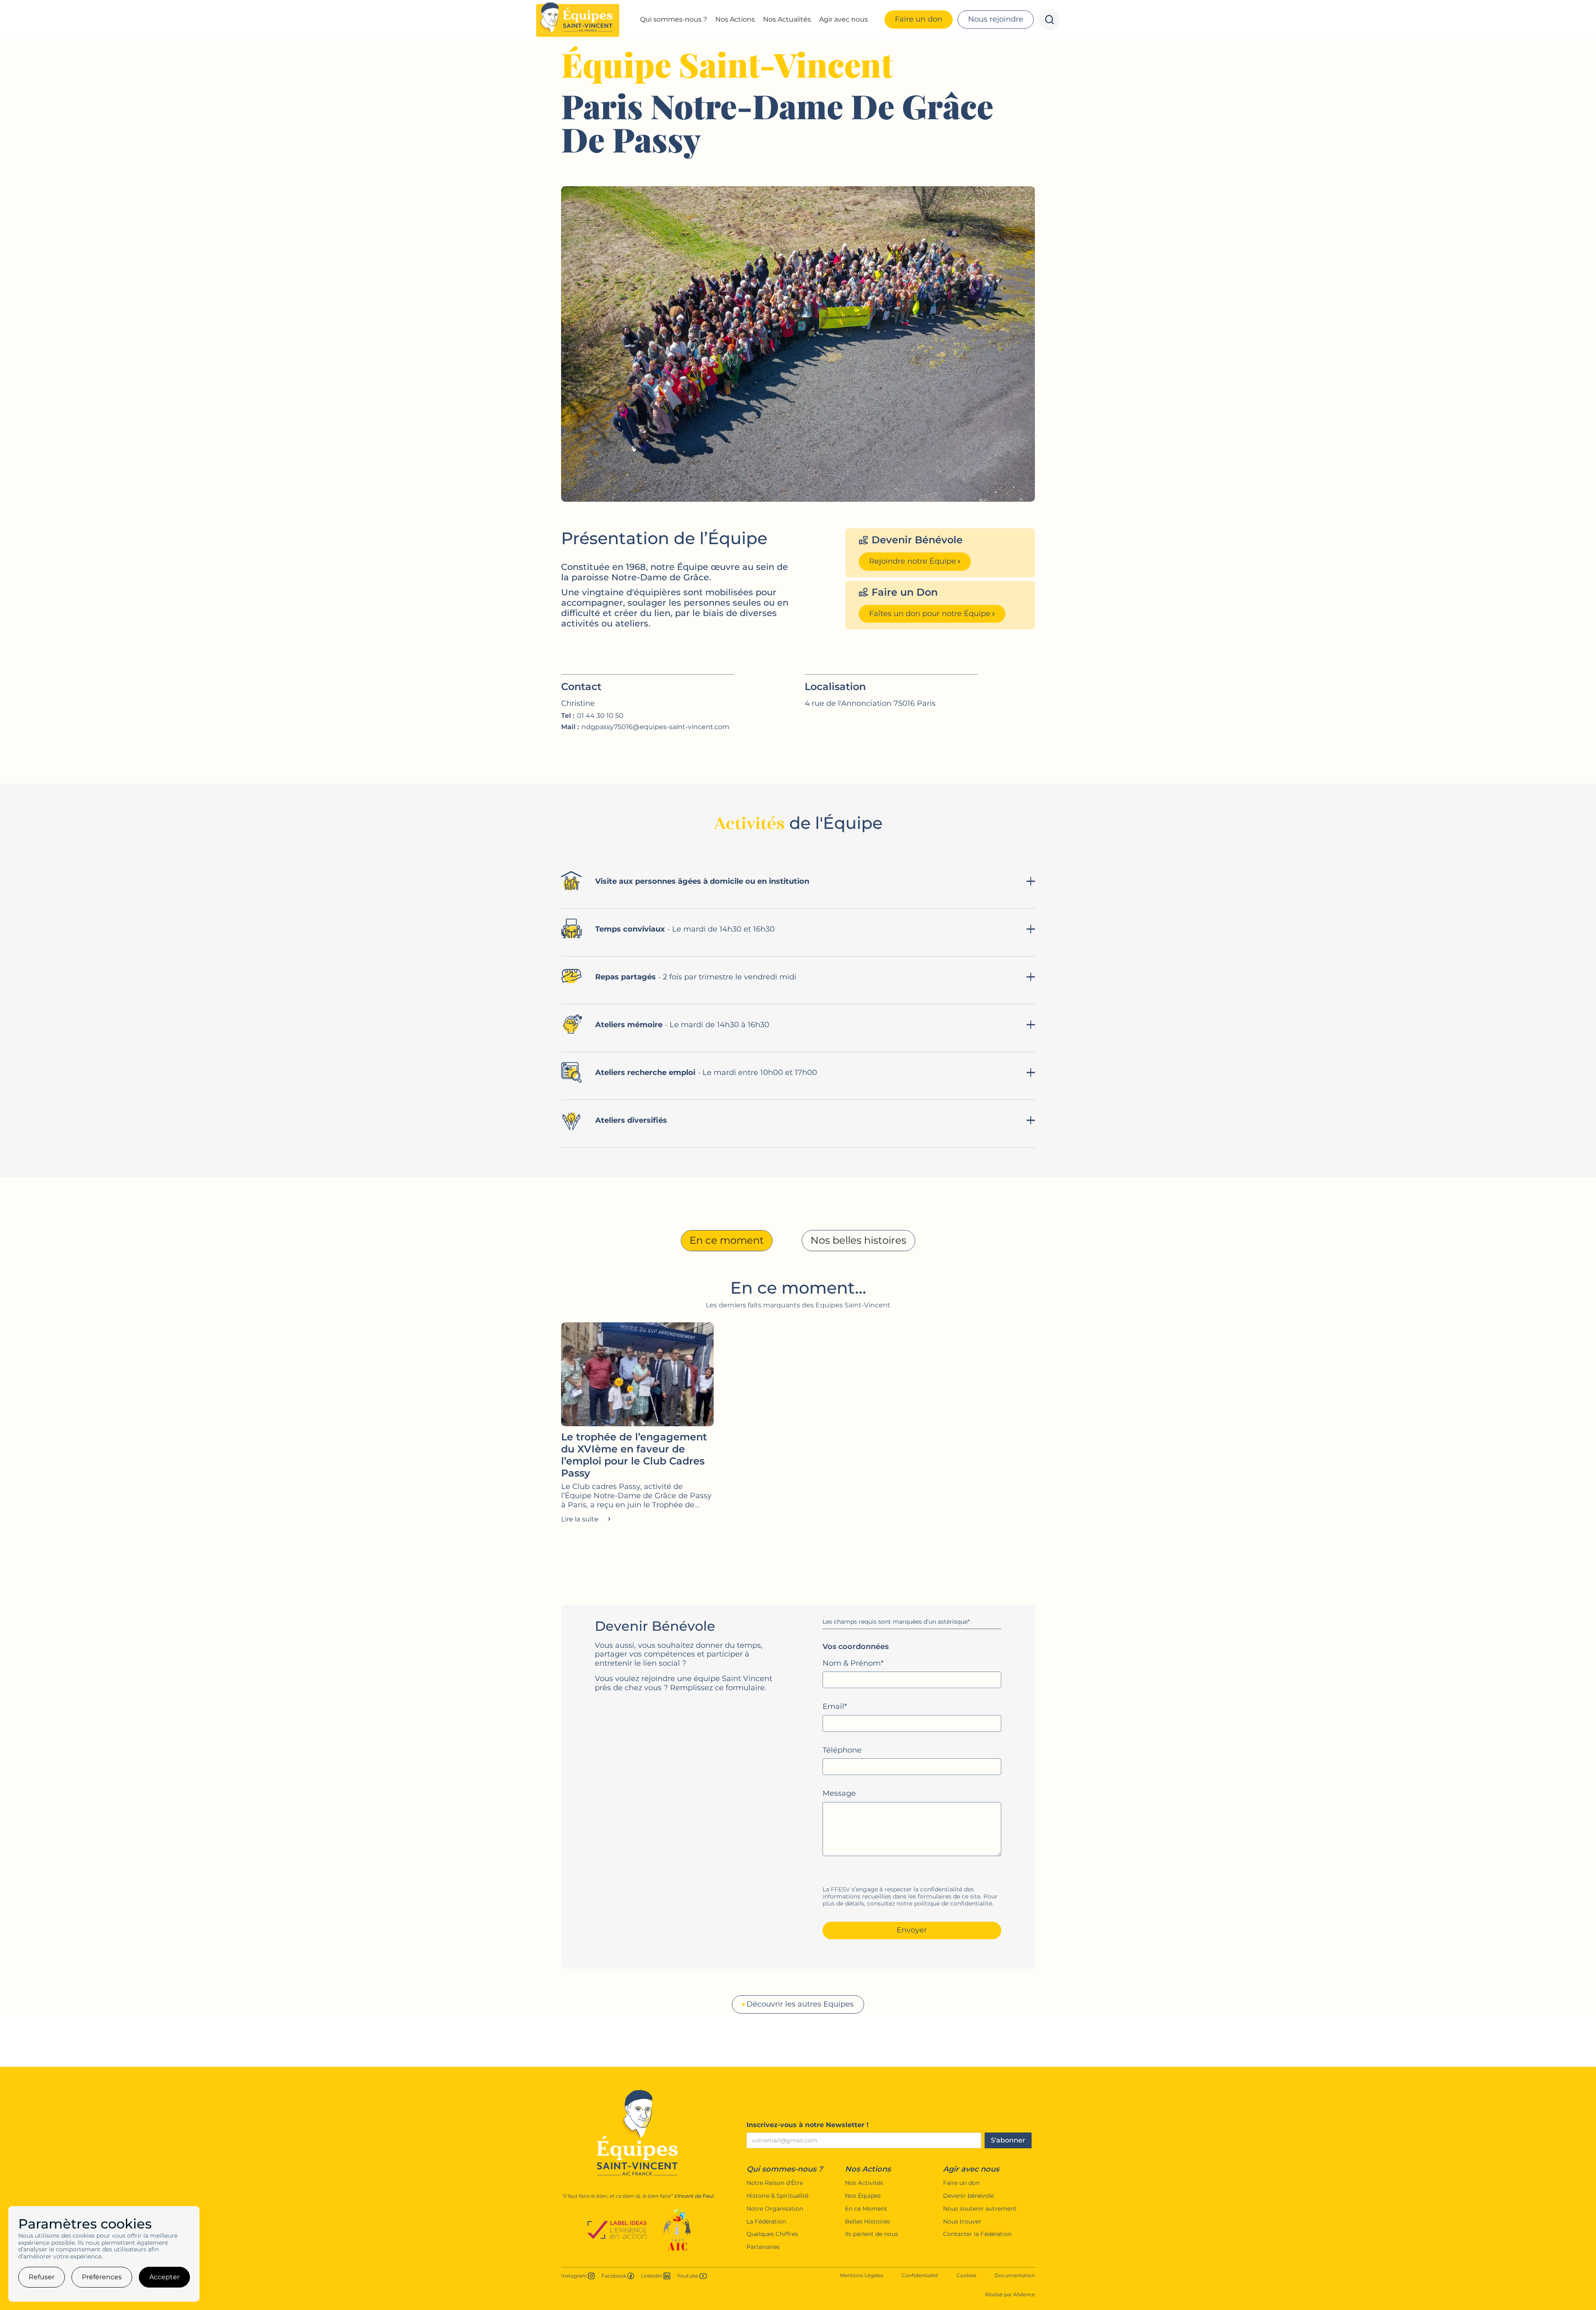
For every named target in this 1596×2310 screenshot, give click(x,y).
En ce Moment (866, 2209)
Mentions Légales (862, 2275)
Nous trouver (962, 2222)
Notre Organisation (775, 2209)
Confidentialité (920, 2275)
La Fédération (766, 2222)
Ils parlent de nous (872, 2234)
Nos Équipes (863, 2196)
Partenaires (763, 2247)
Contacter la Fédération (977, 2234)
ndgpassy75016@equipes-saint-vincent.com (655, 727)
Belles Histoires (867, 2222)
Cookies (966, 2275)
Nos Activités (864, 2183)
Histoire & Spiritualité (777, 2196)
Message (839, 1794)
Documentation (1015, 2275)
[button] (674, 20)
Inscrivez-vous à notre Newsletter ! (808, 2125)
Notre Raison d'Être (775, 2183)
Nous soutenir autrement (980, 2209)
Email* (835, 1707)
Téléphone (842, 1750)
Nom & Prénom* (853, 1663)
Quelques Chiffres (772, 2234)
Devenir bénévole (968, 2196)
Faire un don (961, 2183)
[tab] (727, 1241)
